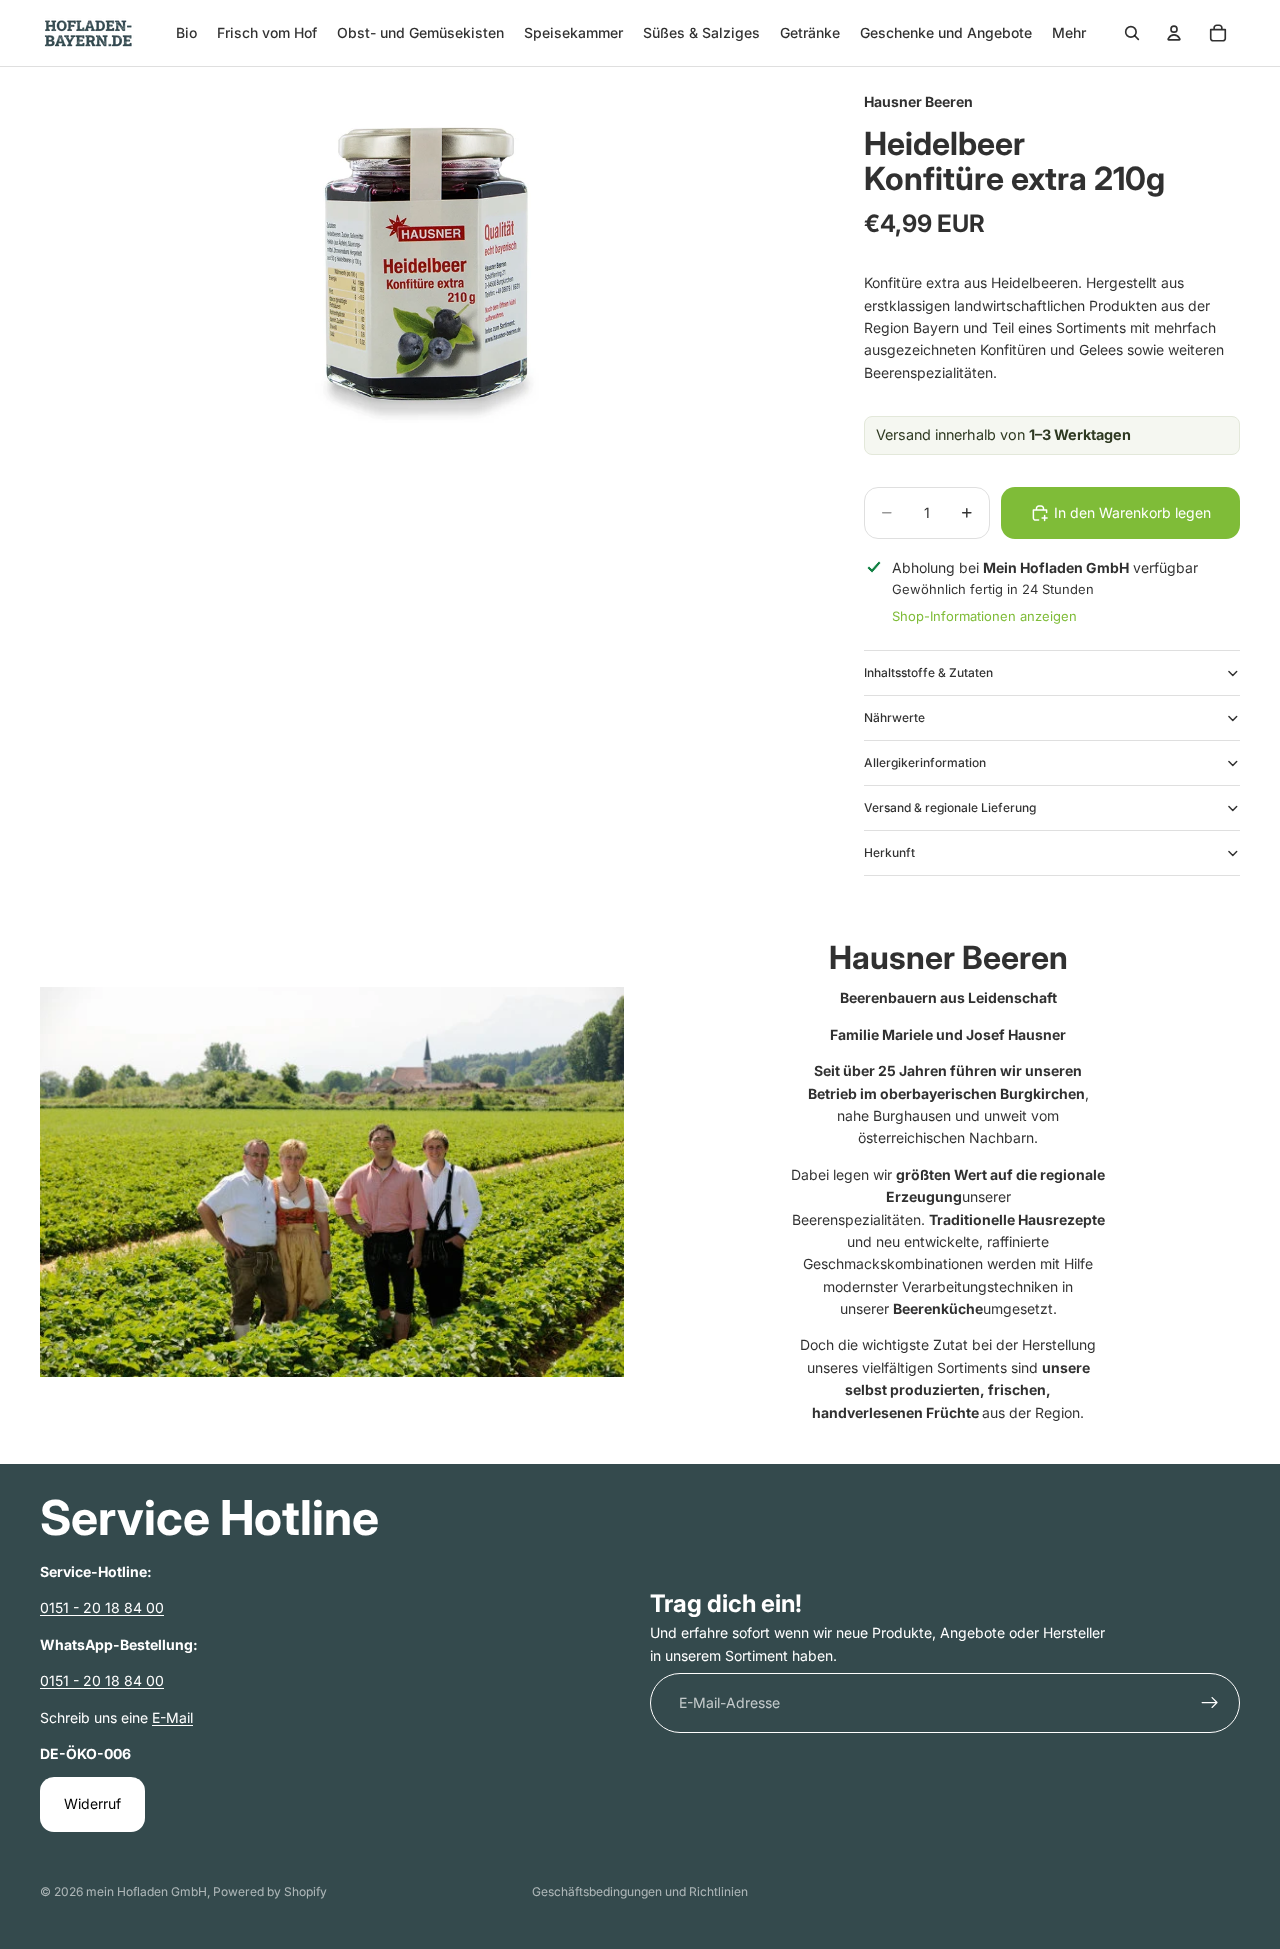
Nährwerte (894, 717)
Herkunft (889, 852)
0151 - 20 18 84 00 (102, 1607)
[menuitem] (1069, 33)
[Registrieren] (1210, 1703)
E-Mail (172, 1717)
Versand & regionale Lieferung (950, 807)
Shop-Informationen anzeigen (984, 616)
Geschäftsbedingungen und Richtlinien (640, 1891)
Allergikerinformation (925, 762)
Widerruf (92, 1803)
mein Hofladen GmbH (146, 1891)
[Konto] (1174, 33)
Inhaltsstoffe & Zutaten (928, 672)
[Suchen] (1132, 33)
